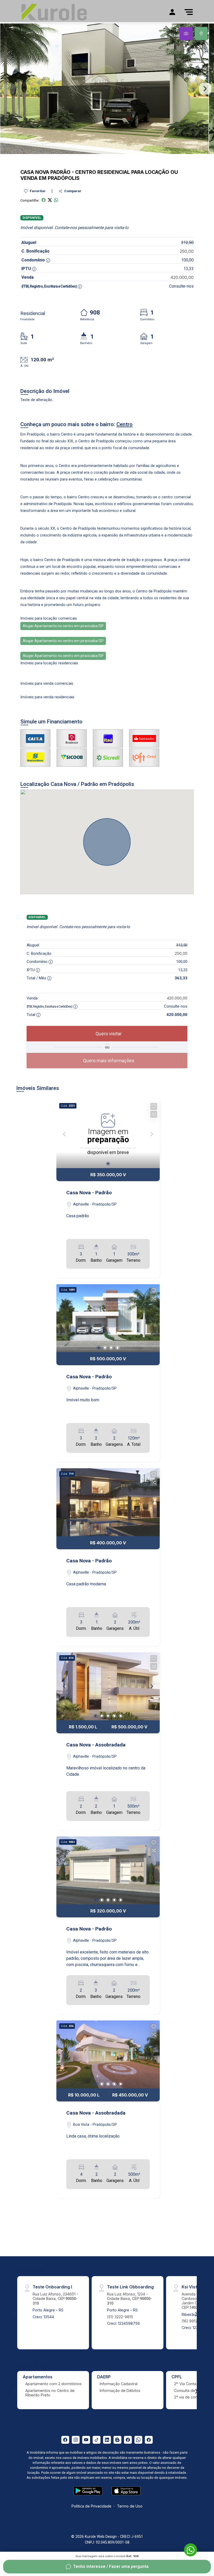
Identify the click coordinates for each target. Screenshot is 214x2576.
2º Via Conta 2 (187, 2384)
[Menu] (189, 12)
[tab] (186, 33)
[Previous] (65, 1318)
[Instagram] (76, 2440)
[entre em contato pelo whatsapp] (188, 2549)
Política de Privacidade (91, 2506)
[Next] (151, 1318)
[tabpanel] (107, 89)
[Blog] (117, 2440)
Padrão (60, 172)
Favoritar (37, 191)
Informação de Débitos (120, 2391)
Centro (86, 172)
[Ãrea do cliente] (172, 12)
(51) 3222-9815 (120, 2317)
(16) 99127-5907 (196, 2321)
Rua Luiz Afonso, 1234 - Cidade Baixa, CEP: (129, 2299)
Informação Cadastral (119, 2384)
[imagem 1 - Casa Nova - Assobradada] (108, 1686)
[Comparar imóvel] (154, 1114)
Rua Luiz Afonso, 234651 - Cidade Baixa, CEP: (55, 2299)
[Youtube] (86, 2440)
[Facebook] (65, 2440)
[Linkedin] (107, 2440)
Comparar (72, 191)
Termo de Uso (130, 2506)
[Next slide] (205, 89)
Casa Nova (35, 172)
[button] (154, 1106)
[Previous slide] (9, 89)
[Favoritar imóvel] (154, 1106)
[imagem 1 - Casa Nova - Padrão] (108, 1318)
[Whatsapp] (138, 2440)
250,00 (187, 251)
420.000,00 (182, 277)
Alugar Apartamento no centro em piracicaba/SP (63, 626)
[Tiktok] (97, 2440)
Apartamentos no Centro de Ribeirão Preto (50, 2393)
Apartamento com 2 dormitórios (53, 2384)
